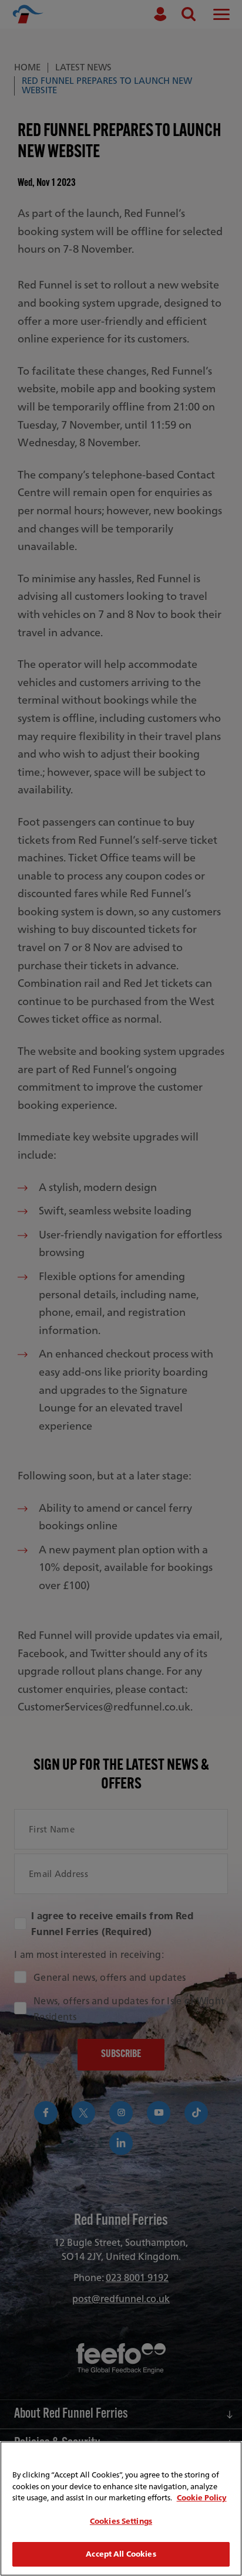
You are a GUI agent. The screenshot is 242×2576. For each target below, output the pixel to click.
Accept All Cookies (121, 2554)
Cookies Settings (121, 2521)
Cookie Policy (202, 2498)
